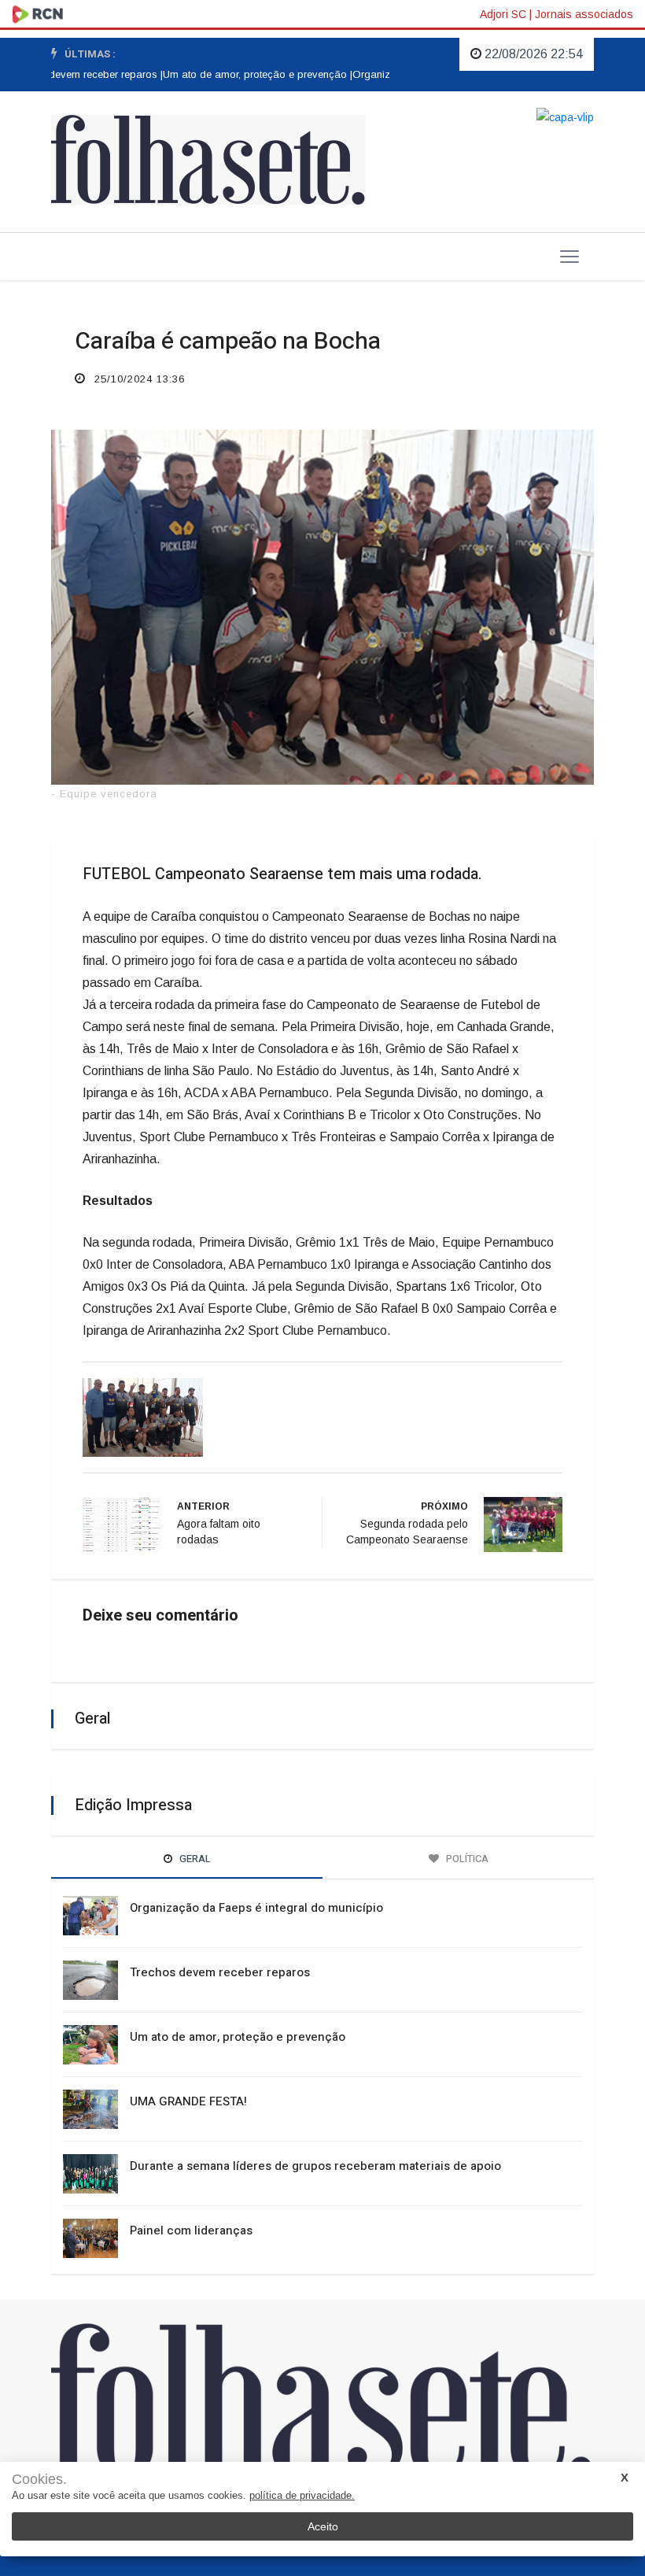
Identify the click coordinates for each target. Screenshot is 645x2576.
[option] (243, 75)
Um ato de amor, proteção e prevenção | (243, 74)
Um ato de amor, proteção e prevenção (238, 2037)
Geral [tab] (194, 1859)
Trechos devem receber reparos (220, 1972)
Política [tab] (466, 1859)
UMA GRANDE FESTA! (188, 2101)
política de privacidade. (302, 2495)
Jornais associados (584, 14)
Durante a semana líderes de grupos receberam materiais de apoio (315, 2166)
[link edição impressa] (565, 116)
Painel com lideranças (191, 2230)
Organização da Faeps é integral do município (256, 1908)
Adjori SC (503, 14)
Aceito (323, 2526)
